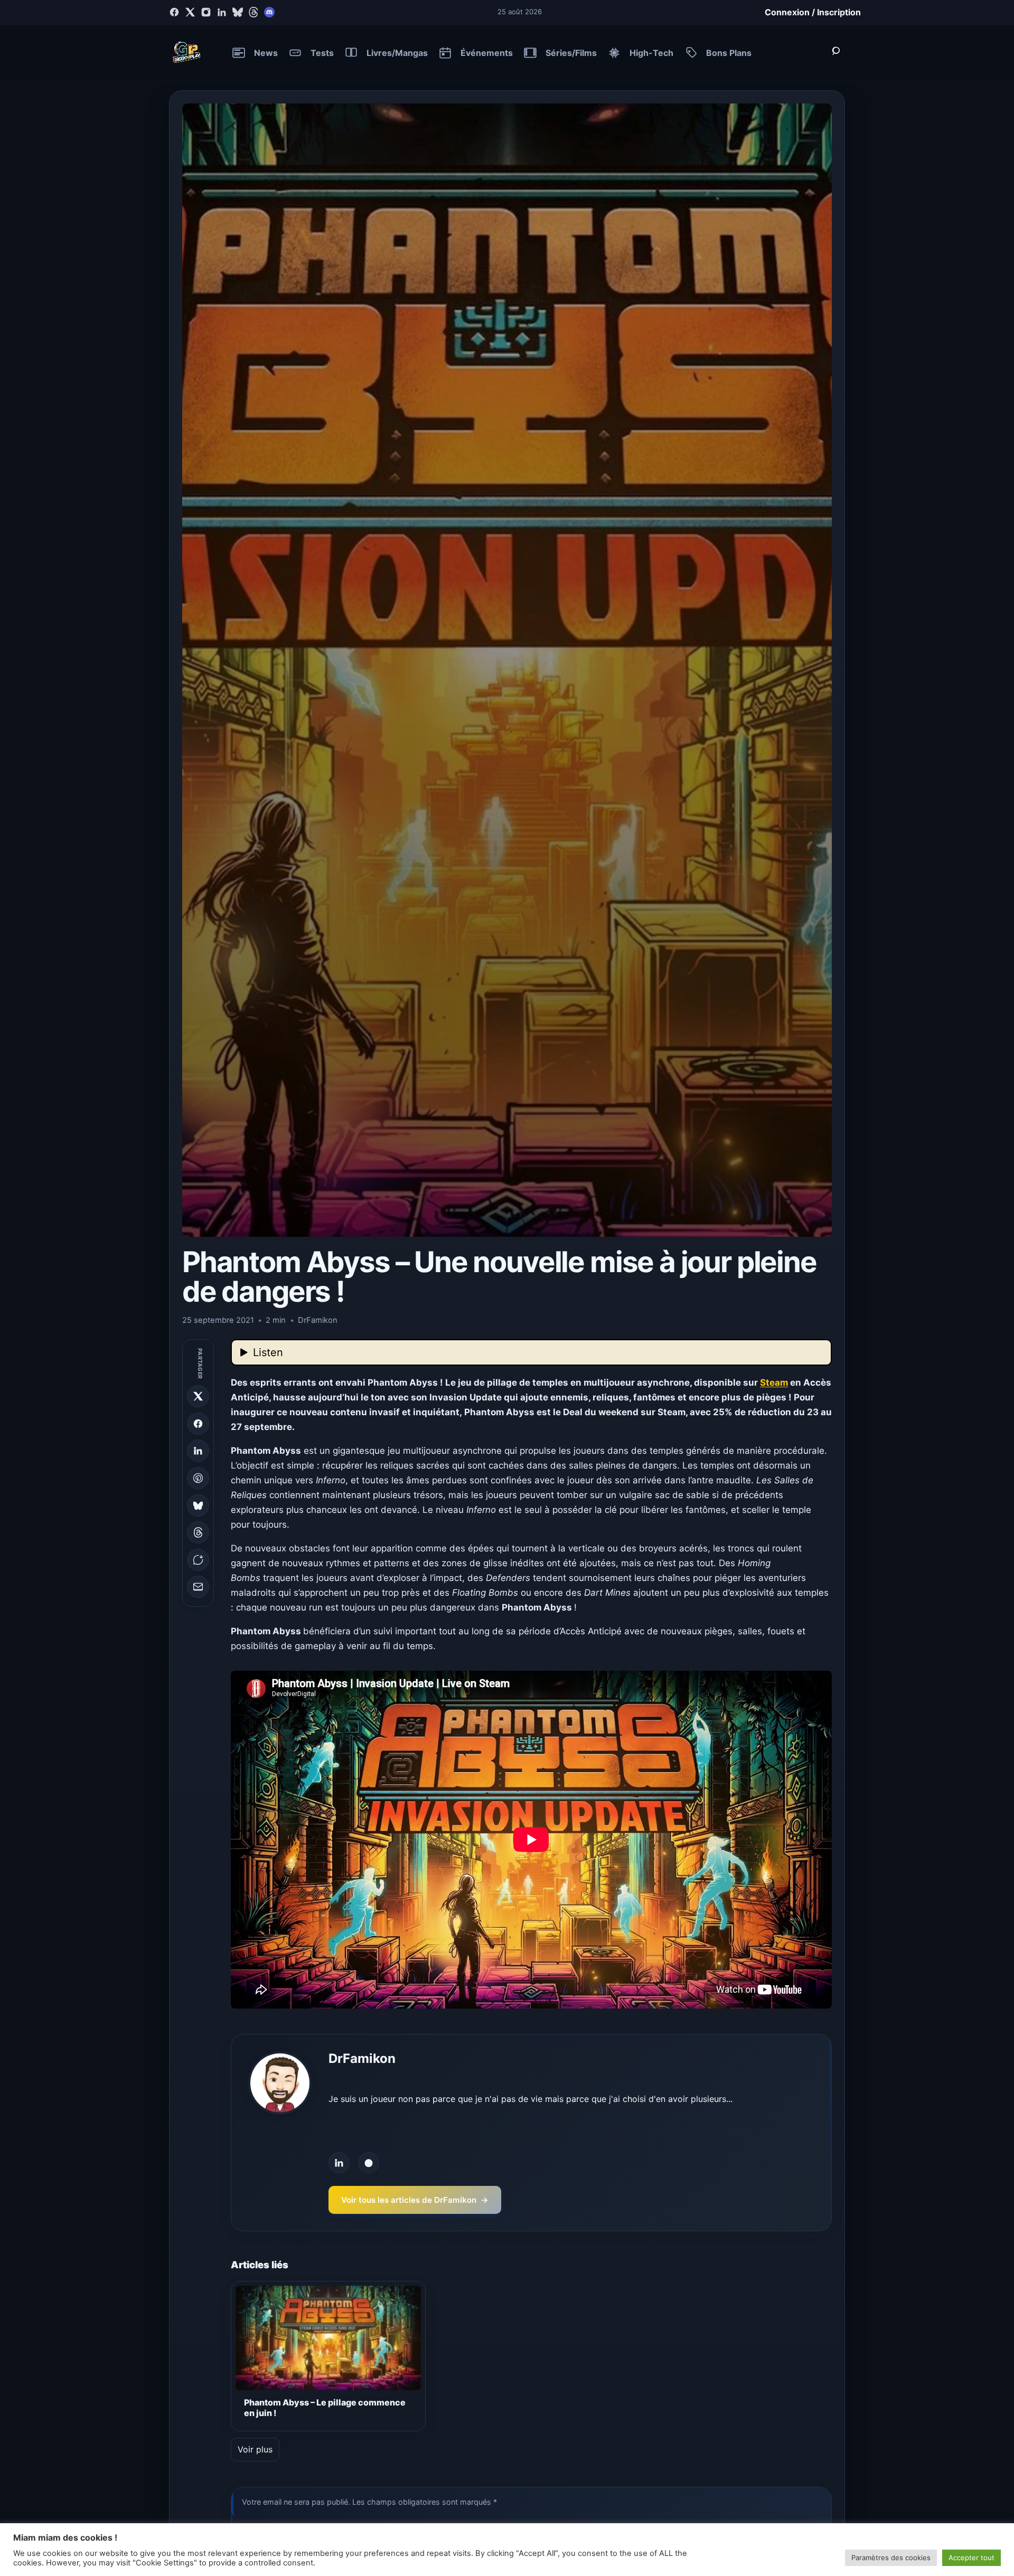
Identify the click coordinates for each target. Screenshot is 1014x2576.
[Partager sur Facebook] (198, 1424)
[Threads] (253, 12)
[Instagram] (206, 12)
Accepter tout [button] (971, 2558)
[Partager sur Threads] (198, 1532)
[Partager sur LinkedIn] (198, 1451)
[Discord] (269, 12)
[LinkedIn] (222, 12)
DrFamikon (362, 2058)
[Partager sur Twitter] (198, 1396)
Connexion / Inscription (813, 12)
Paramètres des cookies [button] (891, 2558)
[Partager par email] (198, 1587)
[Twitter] (190, 12)
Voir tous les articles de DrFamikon (415, 2200)
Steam (774, 1382)
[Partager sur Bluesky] (198, 1505)
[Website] (369, 2163)
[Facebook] (174, 12)
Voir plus (255, 2449)
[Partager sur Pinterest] (198, 1478)
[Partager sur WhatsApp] (198, 1560)
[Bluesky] (238, 12)
